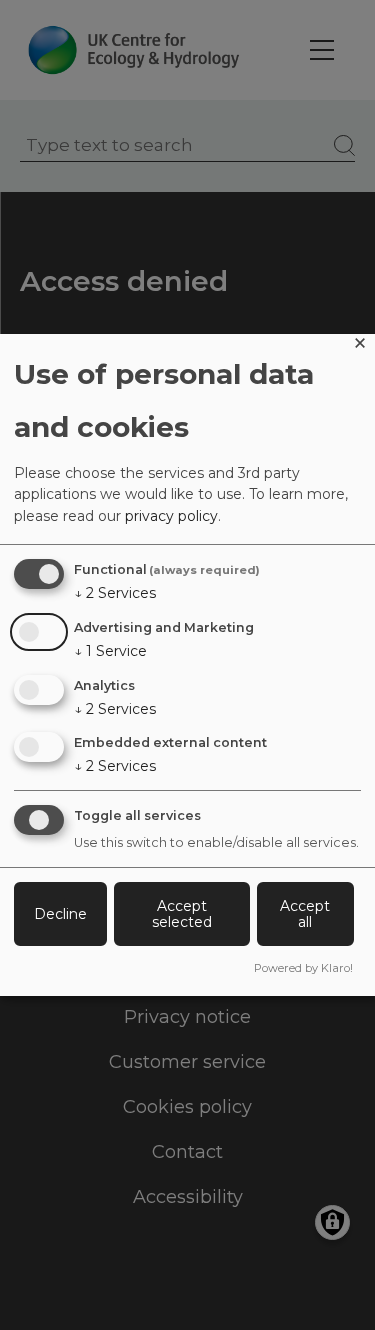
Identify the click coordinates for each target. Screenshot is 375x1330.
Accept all (305, 914)
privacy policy (171, 516)
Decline (60, 914)
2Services (115, 593)
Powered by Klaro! (303, 968)
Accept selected (182, 914)
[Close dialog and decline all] (360, 346)
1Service (110, 651)
